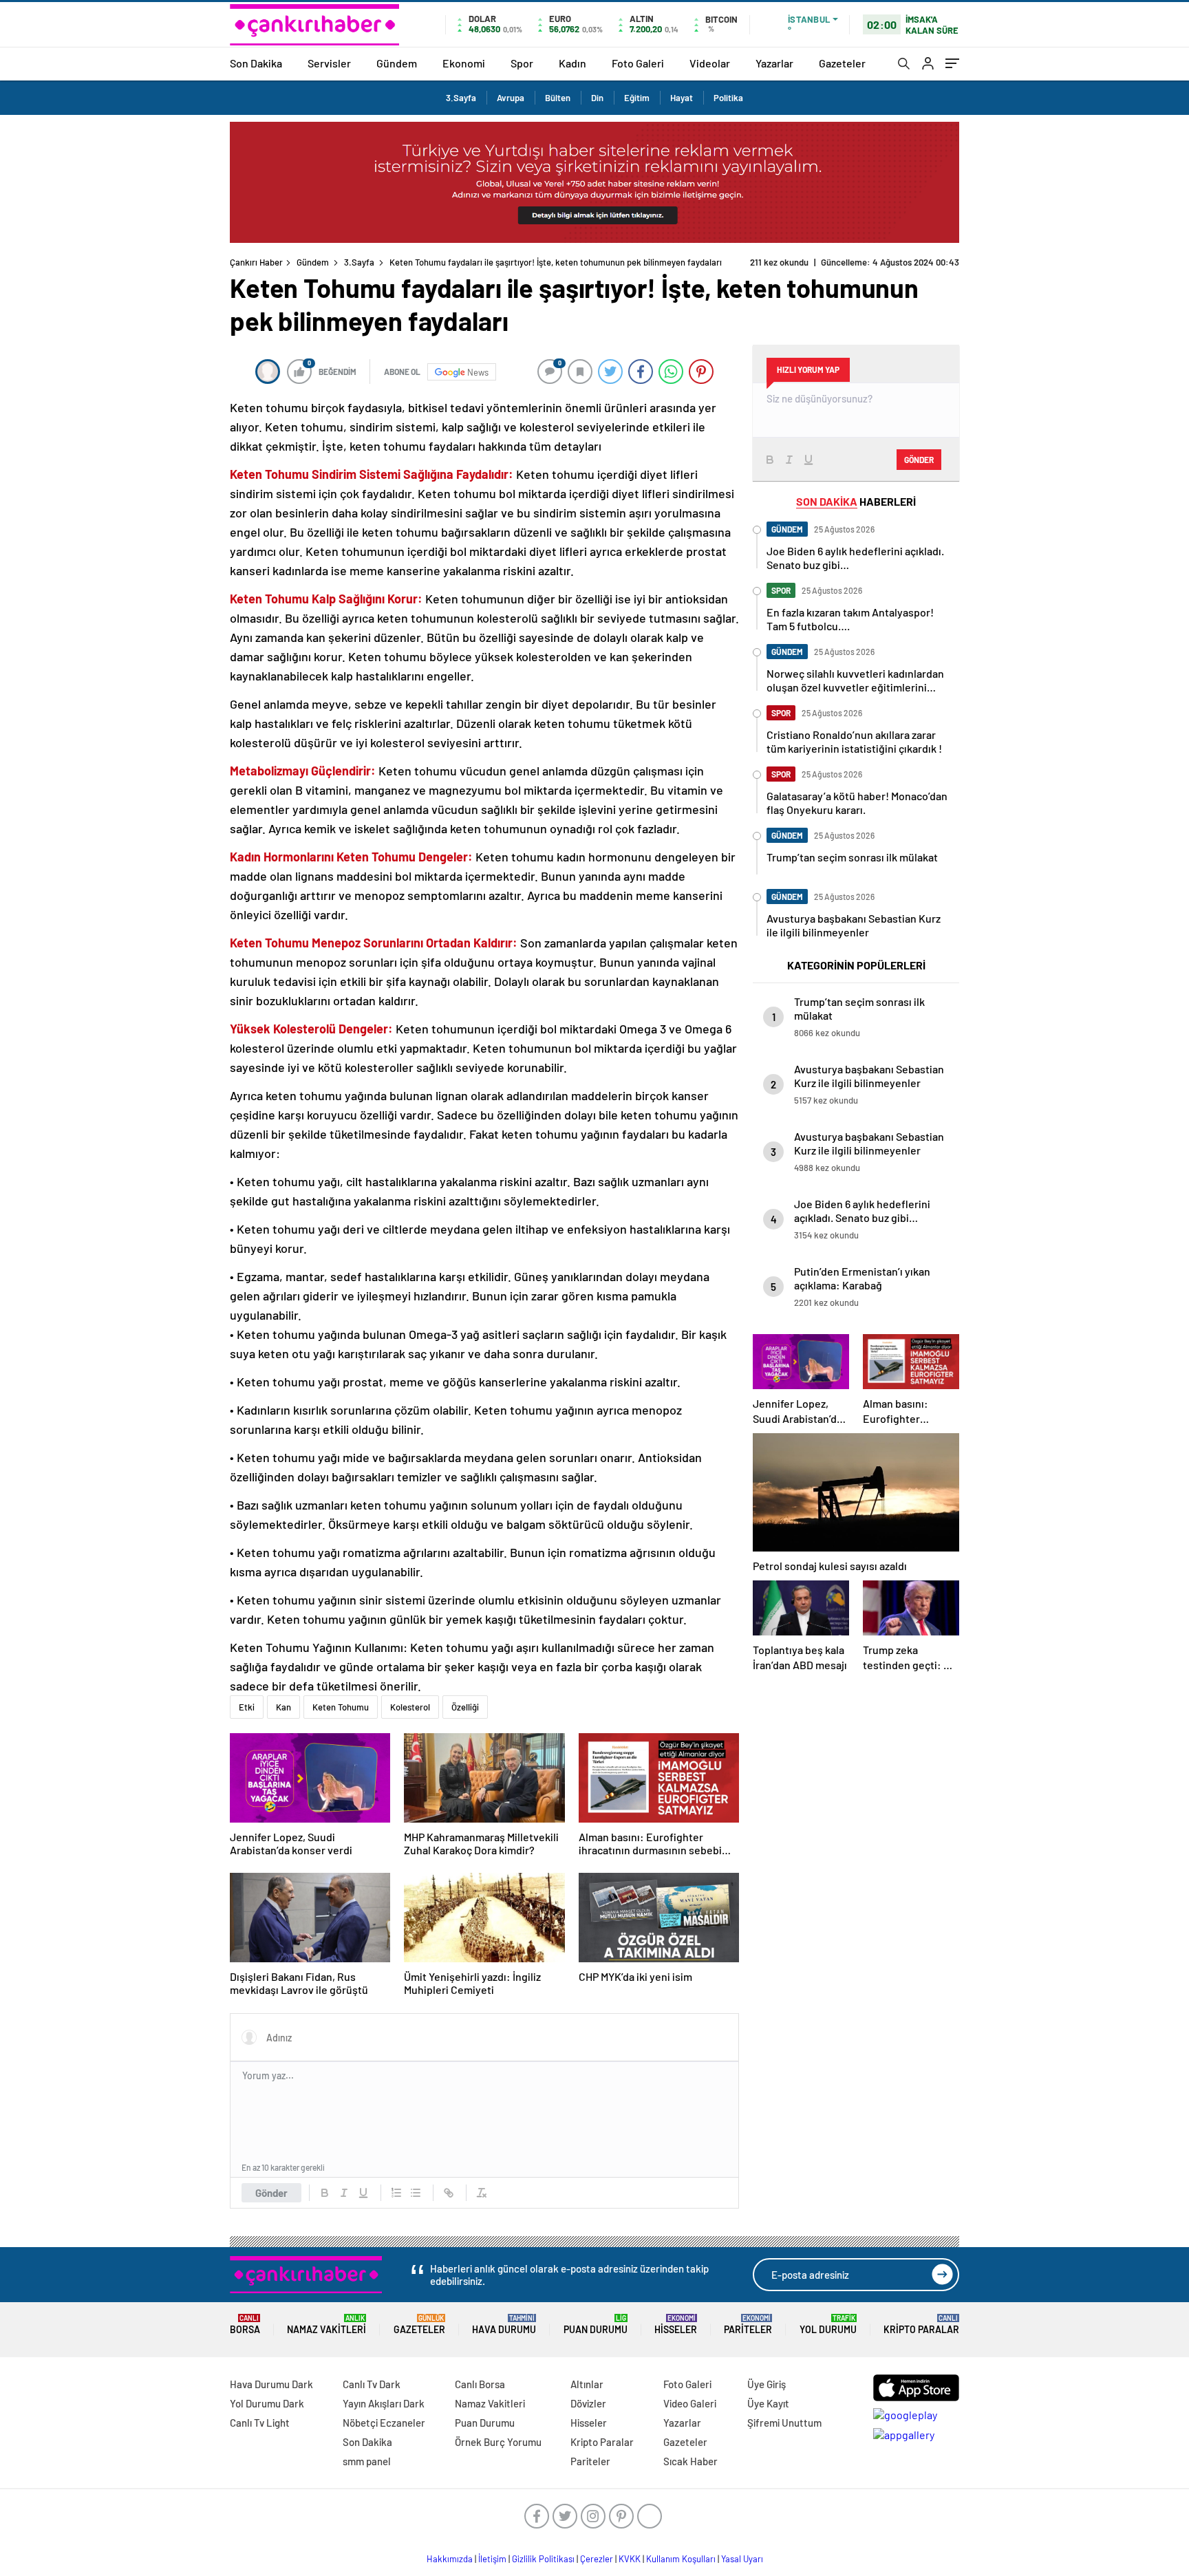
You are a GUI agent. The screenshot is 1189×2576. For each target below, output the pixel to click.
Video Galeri (690, 2403)
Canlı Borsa (480, 2384)
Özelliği (465, 1707)
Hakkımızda (450, 2559)
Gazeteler (842, 63)
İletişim (492, 2559)
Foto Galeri (638, 63)
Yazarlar (774, 63)
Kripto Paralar (921, 2325)
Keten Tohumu (341, 1707)
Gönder (271, 2193)
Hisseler (676, 2325)
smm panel (367, 2461)
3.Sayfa (461, 98)
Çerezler (597, 2559)
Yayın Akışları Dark (384, 2403)
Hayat (682, 98)
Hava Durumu (504, 2325)
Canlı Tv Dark (372, 2384)
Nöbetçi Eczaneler (384, 2423)
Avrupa (511, 98)
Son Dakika (256, 63)
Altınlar (587, 2384)
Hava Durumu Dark (271, 2384)
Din (597, 98)
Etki (247, 1707)
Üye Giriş (767, 2384)
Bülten (558, 98)
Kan (283, 1707)
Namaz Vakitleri (326, 2325)
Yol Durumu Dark (267, 2403)
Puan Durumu (596, 2325)
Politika (728, 98)
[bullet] (416, 2193)
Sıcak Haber (690, 2461)
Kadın (572, 63)
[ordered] (396, 2193)
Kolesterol (410, 1707)
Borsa (245, 2325)
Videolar (710, 63)
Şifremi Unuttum (784, 2423)
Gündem (397, 63)
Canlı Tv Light (260, 2423)
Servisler (329, 63)
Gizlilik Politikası (543, 2559)
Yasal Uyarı (742, 2559)
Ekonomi (464, 63)
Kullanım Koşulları (681, 2559)
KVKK (630, 2559)
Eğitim (637, 98)
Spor (522, 63)
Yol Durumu (828, 2325)
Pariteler (748, 2325)
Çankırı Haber (256, 262)
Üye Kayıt (768, 2403)
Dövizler (588, 2403)
